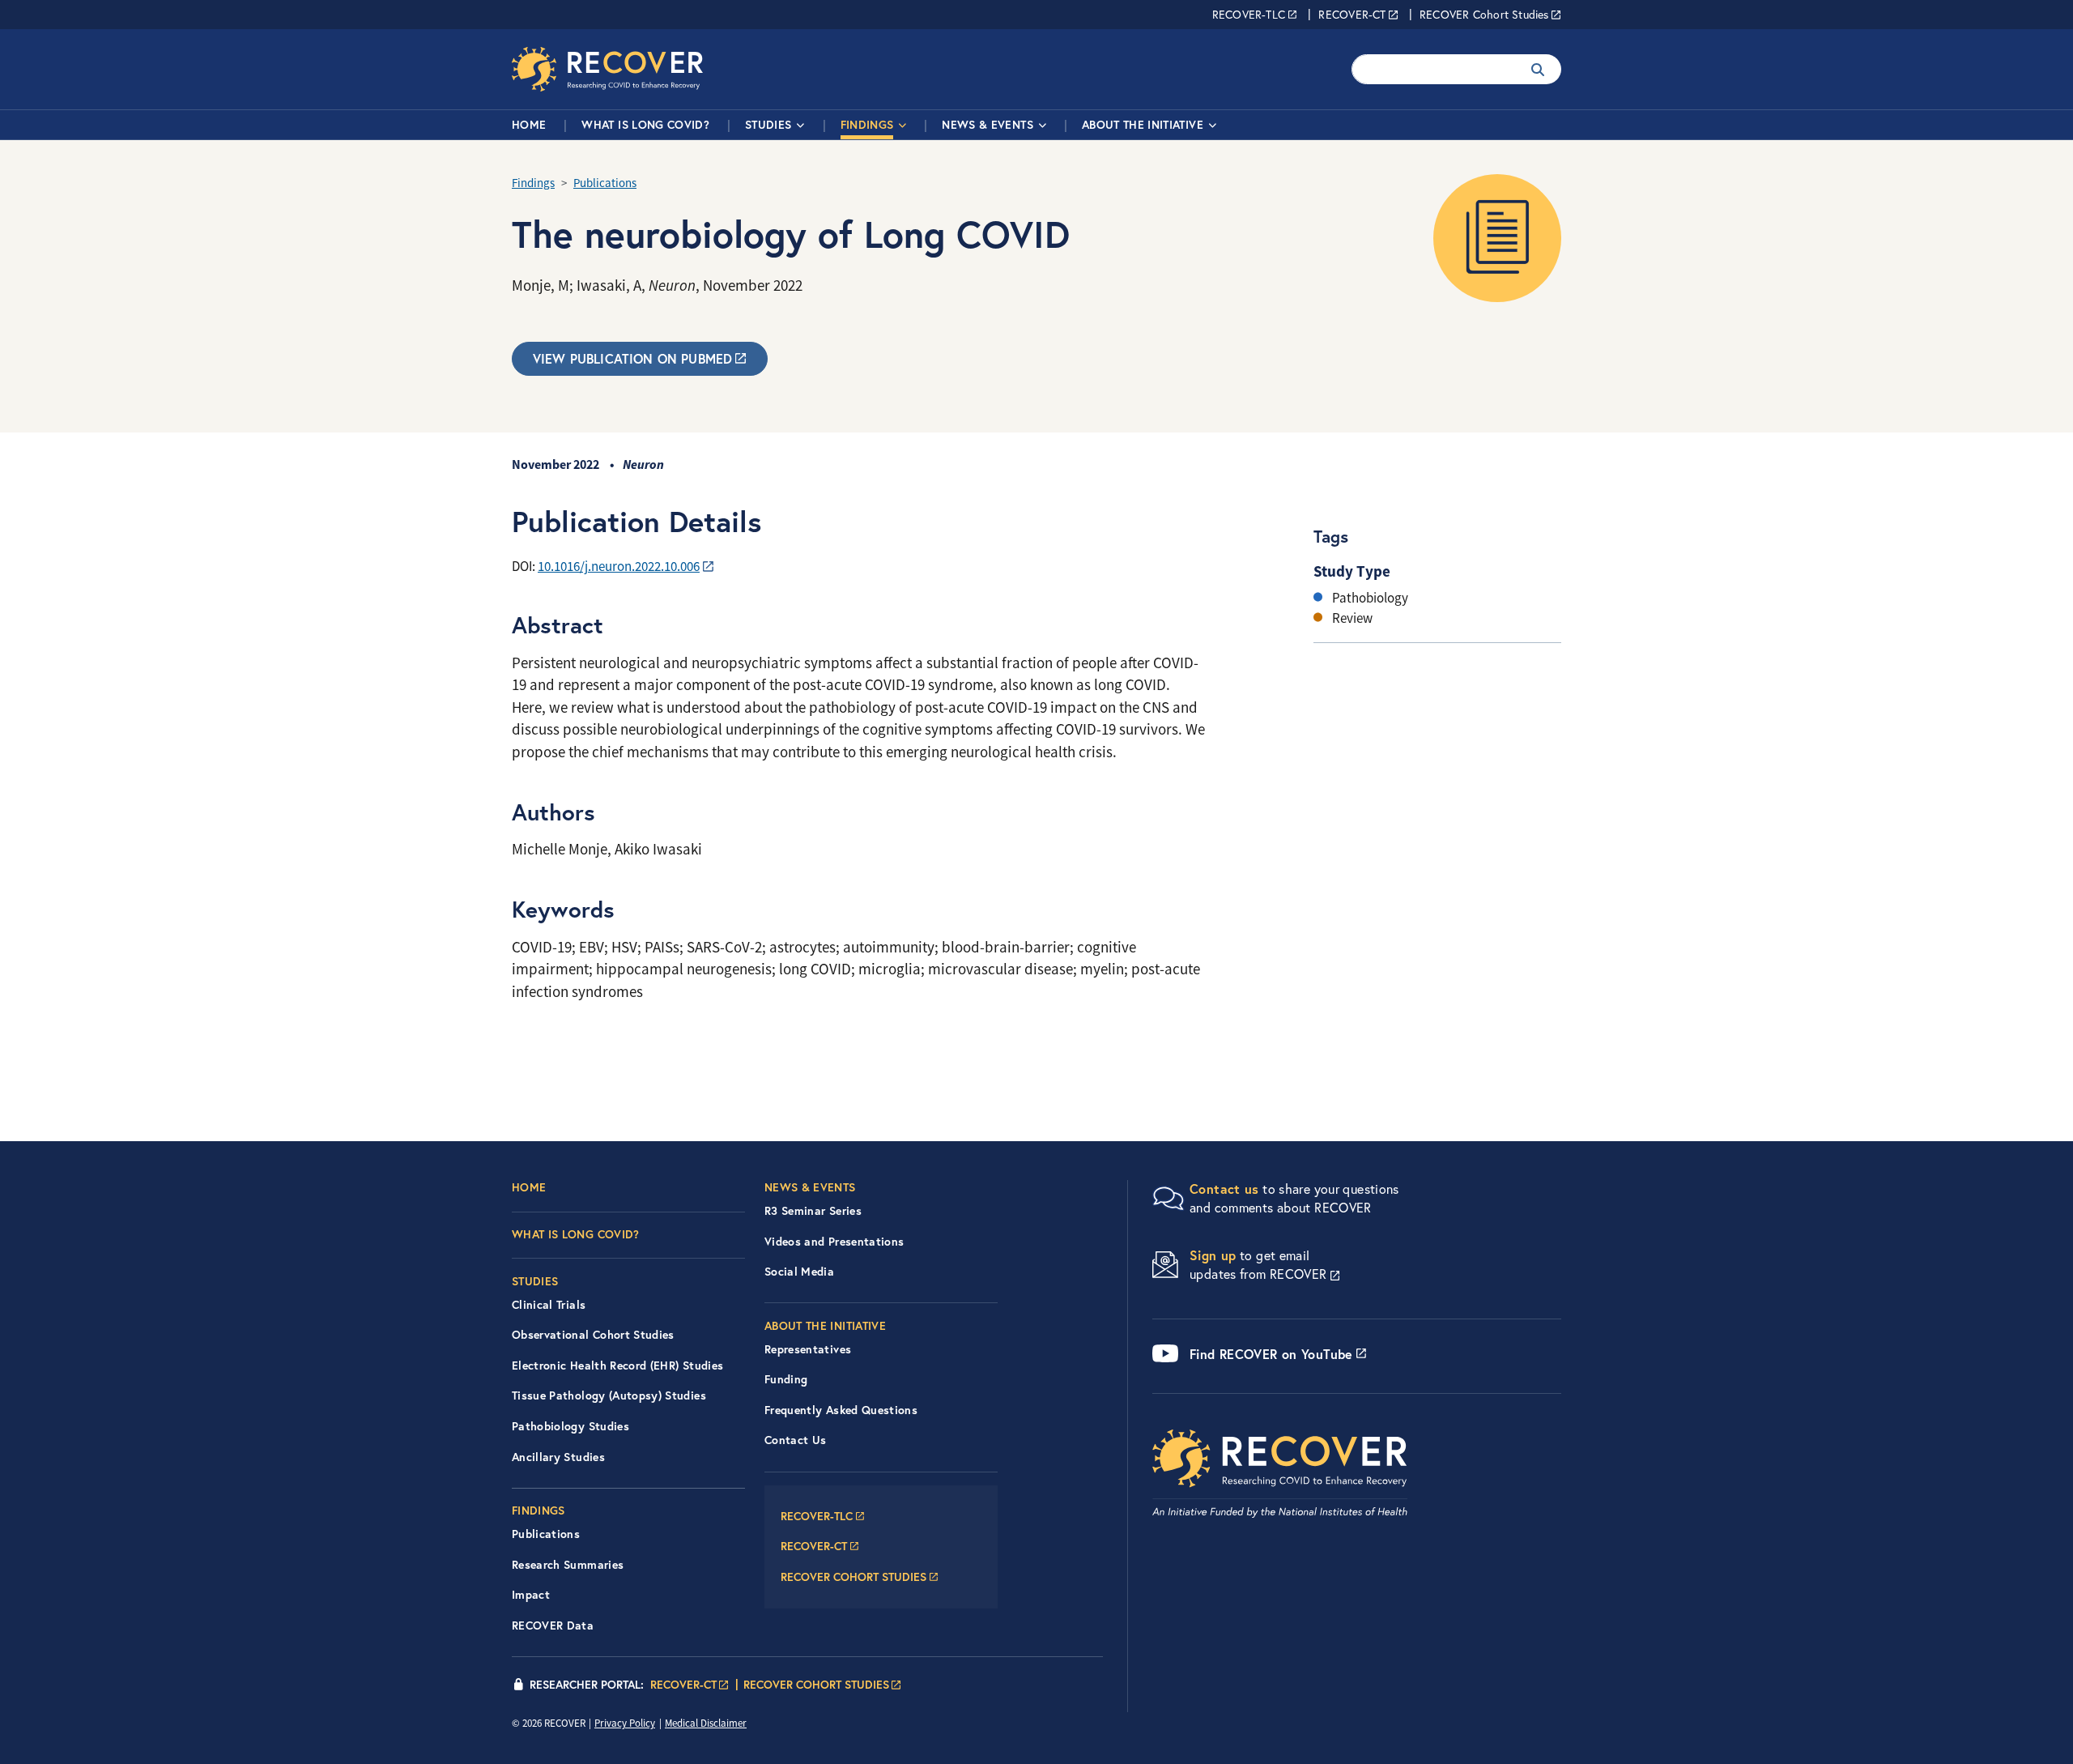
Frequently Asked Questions (841, 1410)
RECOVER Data (553, 1626)
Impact (531, 1595)
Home (529, 125)
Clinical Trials (549, 1305)
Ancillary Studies (558, 1457)
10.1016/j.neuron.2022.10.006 (619, 567)
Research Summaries (568, 1565)
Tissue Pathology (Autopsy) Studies (609, 1395)
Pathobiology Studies (570, 1426)
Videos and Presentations (834, 1242)
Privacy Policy (625, 1723)
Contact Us (796, 1440)
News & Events (988, 125)
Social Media (799, 1272)
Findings (867, 125)
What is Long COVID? (645, 125)
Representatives (808, 1349)
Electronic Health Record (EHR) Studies (617, 1366)
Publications (605, 183)
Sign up (1213, 1255)
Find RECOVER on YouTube (1271, 1354)
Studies (768, 125)
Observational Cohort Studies (593, 1335)
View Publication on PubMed (632, 358)
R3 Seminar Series (813, 1211)
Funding (786, 1379)
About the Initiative (1143, 125)
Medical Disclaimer (706, 1723)
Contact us (1224, 1189)
